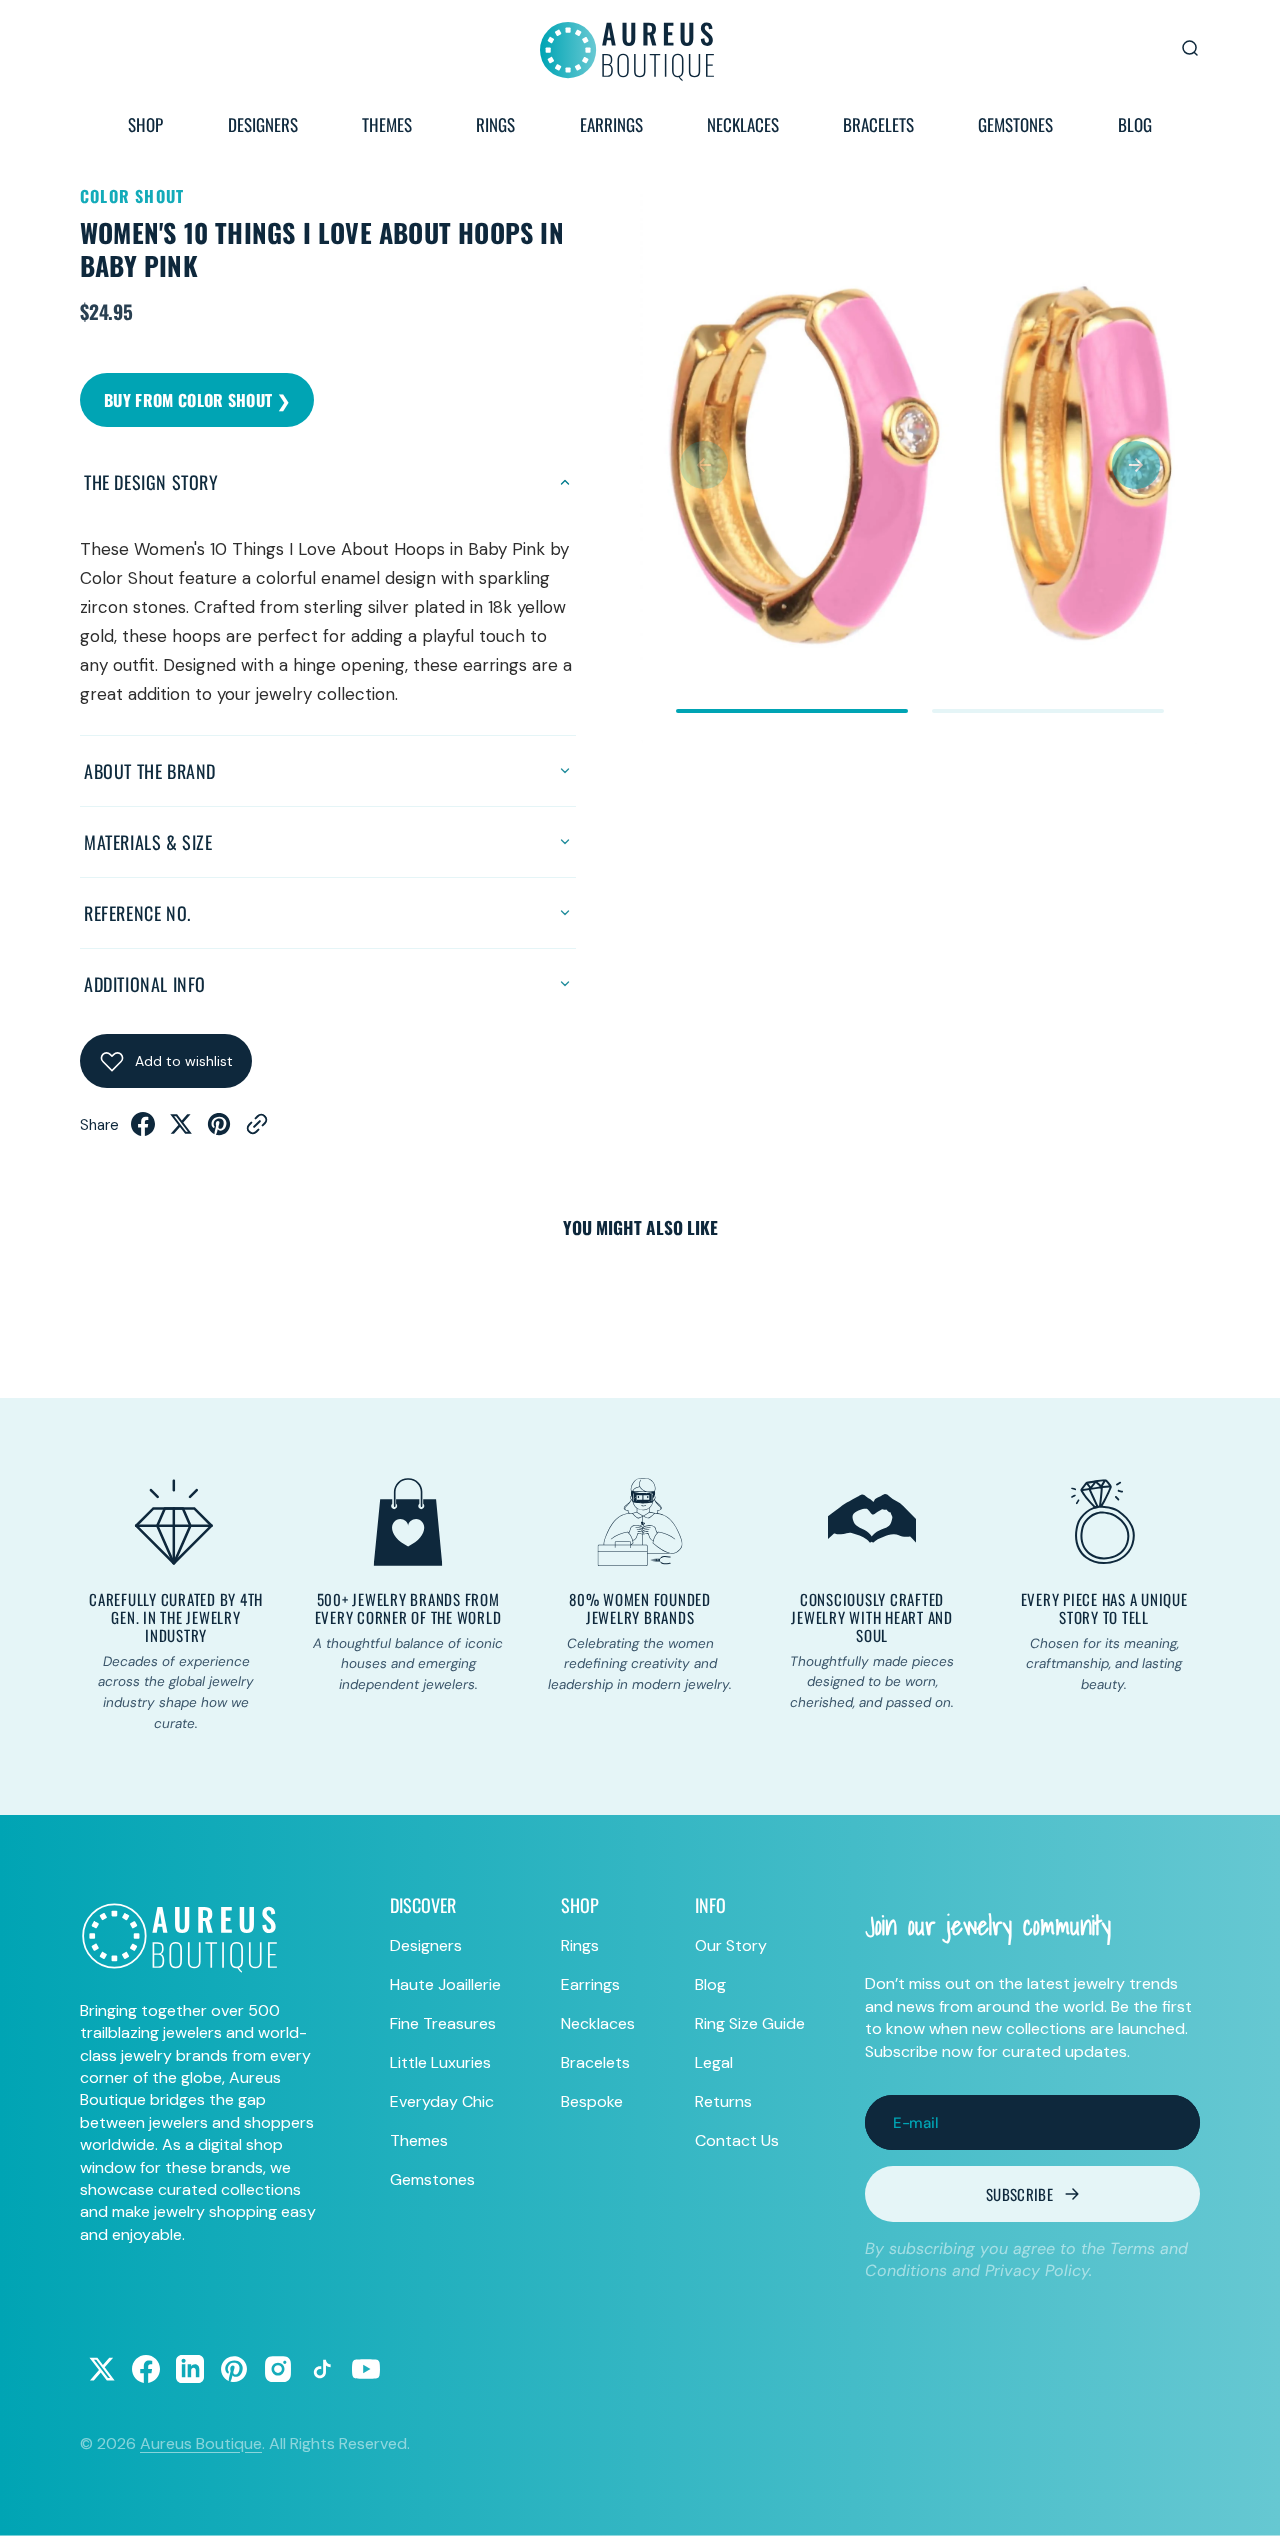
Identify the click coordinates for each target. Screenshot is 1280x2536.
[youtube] (366, 2369)
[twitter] (181, 1130)
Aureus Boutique (201, 2443)
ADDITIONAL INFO (145, 984)
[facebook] (143, 1130)
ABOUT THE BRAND (150, 771)
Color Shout (132, 196)
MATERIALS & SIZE (148, 842)
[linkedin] (190, 2369)
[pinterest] (219, 1130)
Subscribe (1019, 2194)
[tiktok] (322, 2369)
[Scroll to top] (1246, 2502)
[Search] (1190, 48)
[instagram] (278, 2369)
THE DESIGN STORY (151, 482)
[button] (704, 465)
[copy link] (257, 1130)
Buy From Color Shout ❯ (197, 400)
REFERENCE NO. (137, 913)
